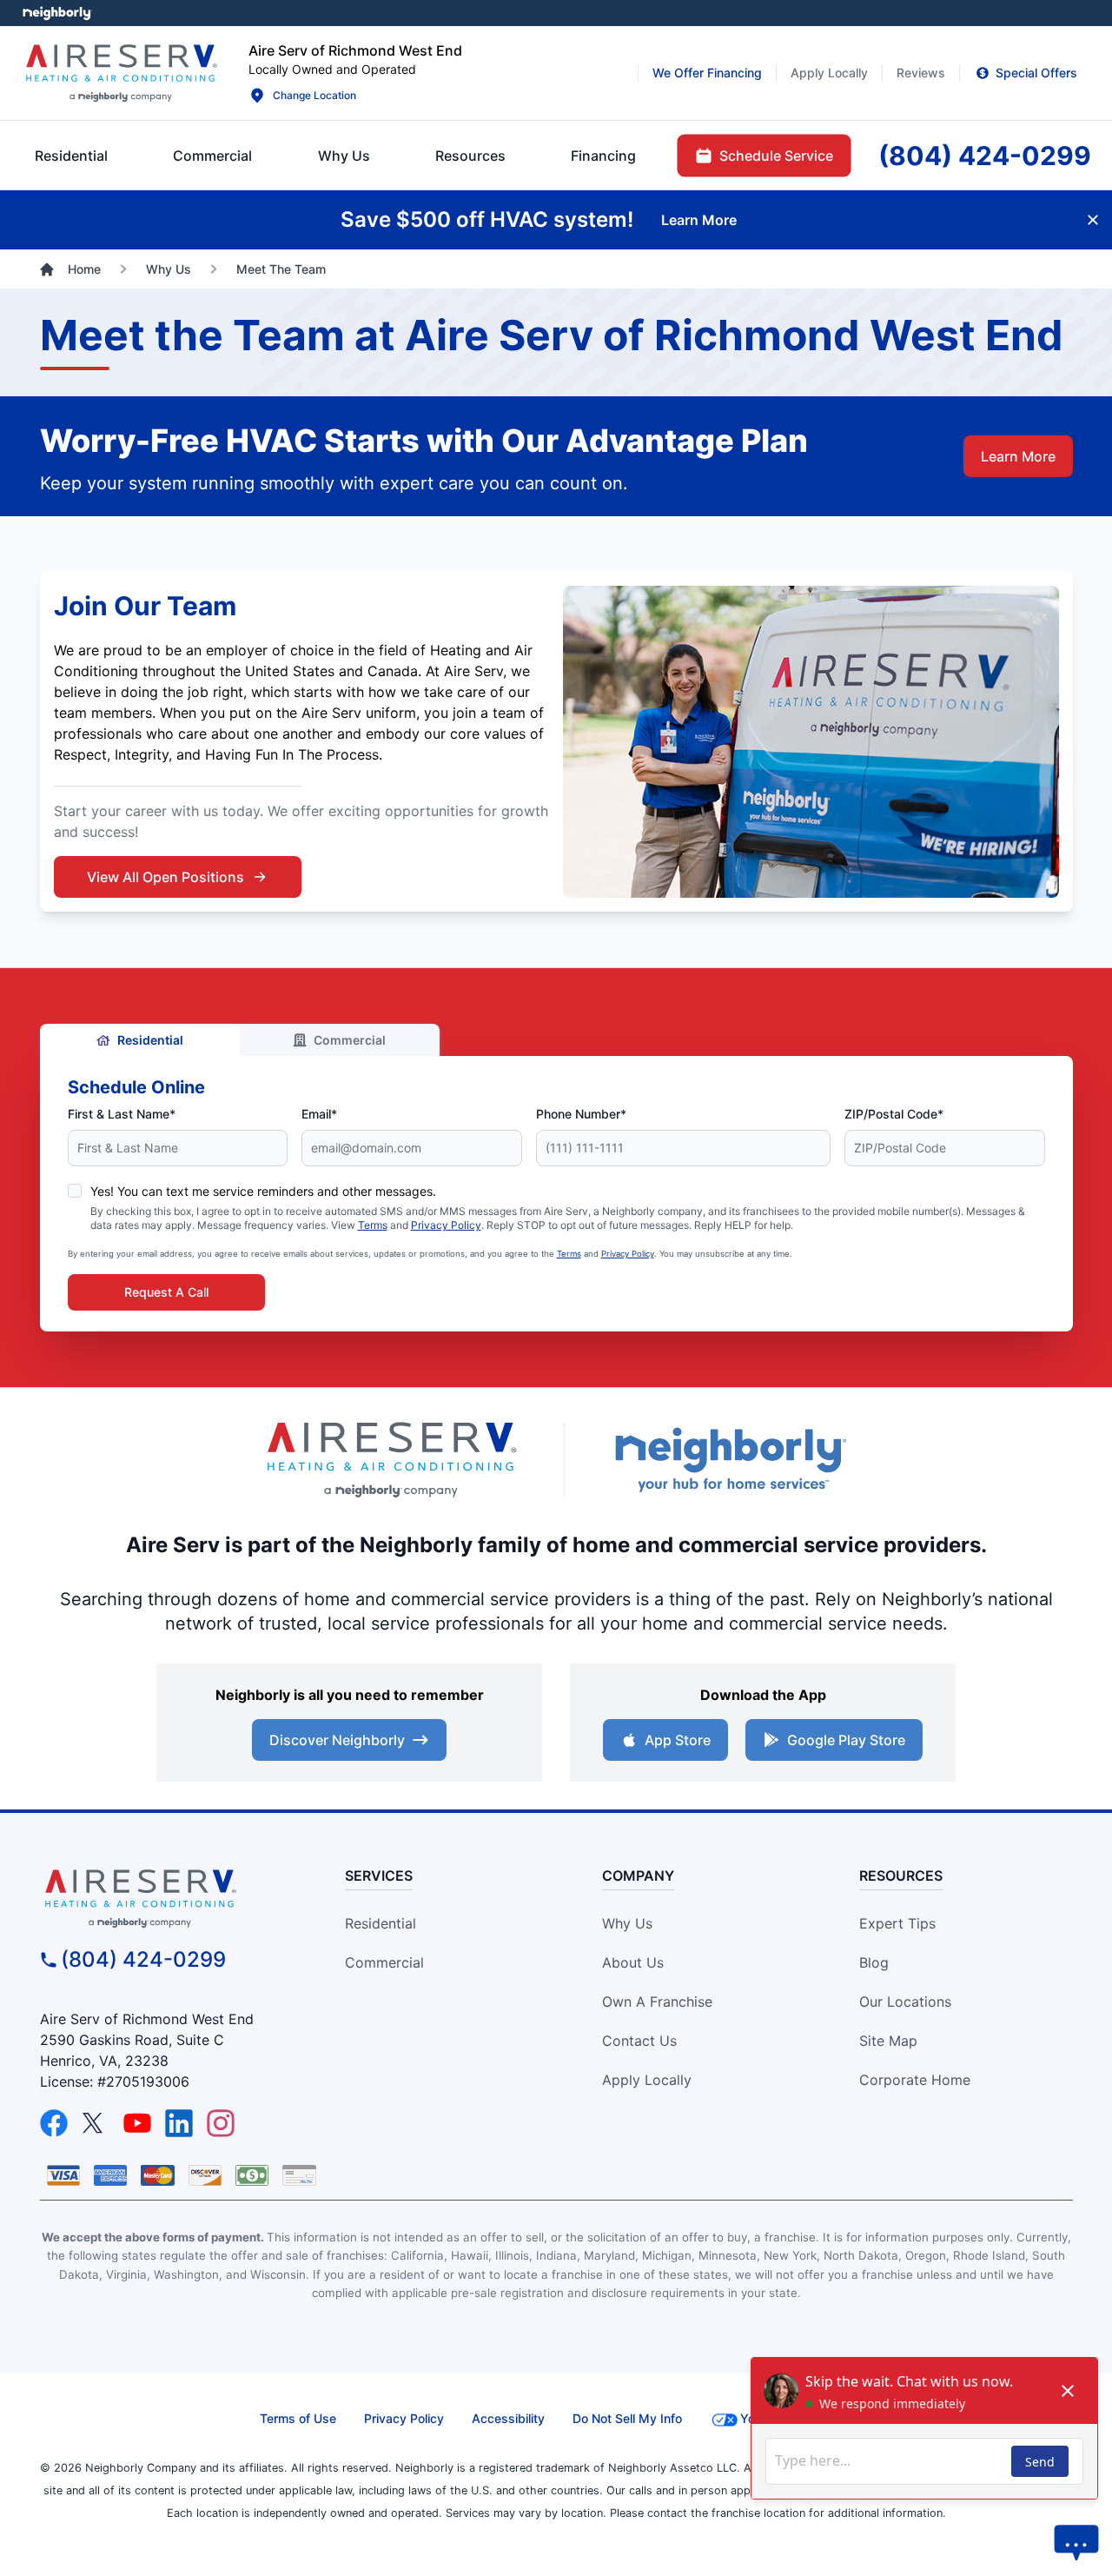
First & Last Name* (122, 1114)
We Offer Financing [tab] (707, 73)
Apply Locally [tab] (829, 73)
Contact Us (639, 2041)
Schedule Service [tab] (776, 156)
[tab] (344, 156)
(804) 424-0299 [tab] (985, 156)
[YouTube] (137, 2123)
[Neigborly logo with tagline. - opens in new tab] (730, 1460)
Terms (373, 1225)
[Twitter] (96, 2123)
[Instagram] (221, 2123)
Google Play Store (846, 1740)
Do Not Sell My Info (627, 2418)
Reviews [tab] (921, 73)
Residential (150, 1040)
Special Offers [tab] (1036, 73)
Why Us (627, 1923)
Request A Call (166, 1292)
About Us (633, 1962)
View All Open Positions (165, 877)
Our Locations (905, 2002)
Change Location (314, 95)
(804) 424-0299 (143, 1959)
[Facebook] (54, 2123)
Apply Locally (647, 2080)
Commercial (350, 1040)
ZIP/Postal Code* (894, 1114)
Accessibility (508, 2418)
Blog (874, 1962)
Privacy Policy (446, 1225)
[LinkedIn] (179, 2123)
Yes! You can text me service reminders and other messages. (263, 1191)
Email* (319, 1114)
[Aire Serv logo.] (121, 73)
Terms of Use (298, 2418)
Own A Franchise (657, 2002)
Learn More (1018, 456)
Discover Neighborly (337, 1740)
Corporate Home (915, 2080)
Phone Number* (581, 1114)
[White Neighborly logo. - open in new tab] (57, 13)
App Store (678, 1740)
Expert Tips (897, 1923)
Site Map (888, 2041)
